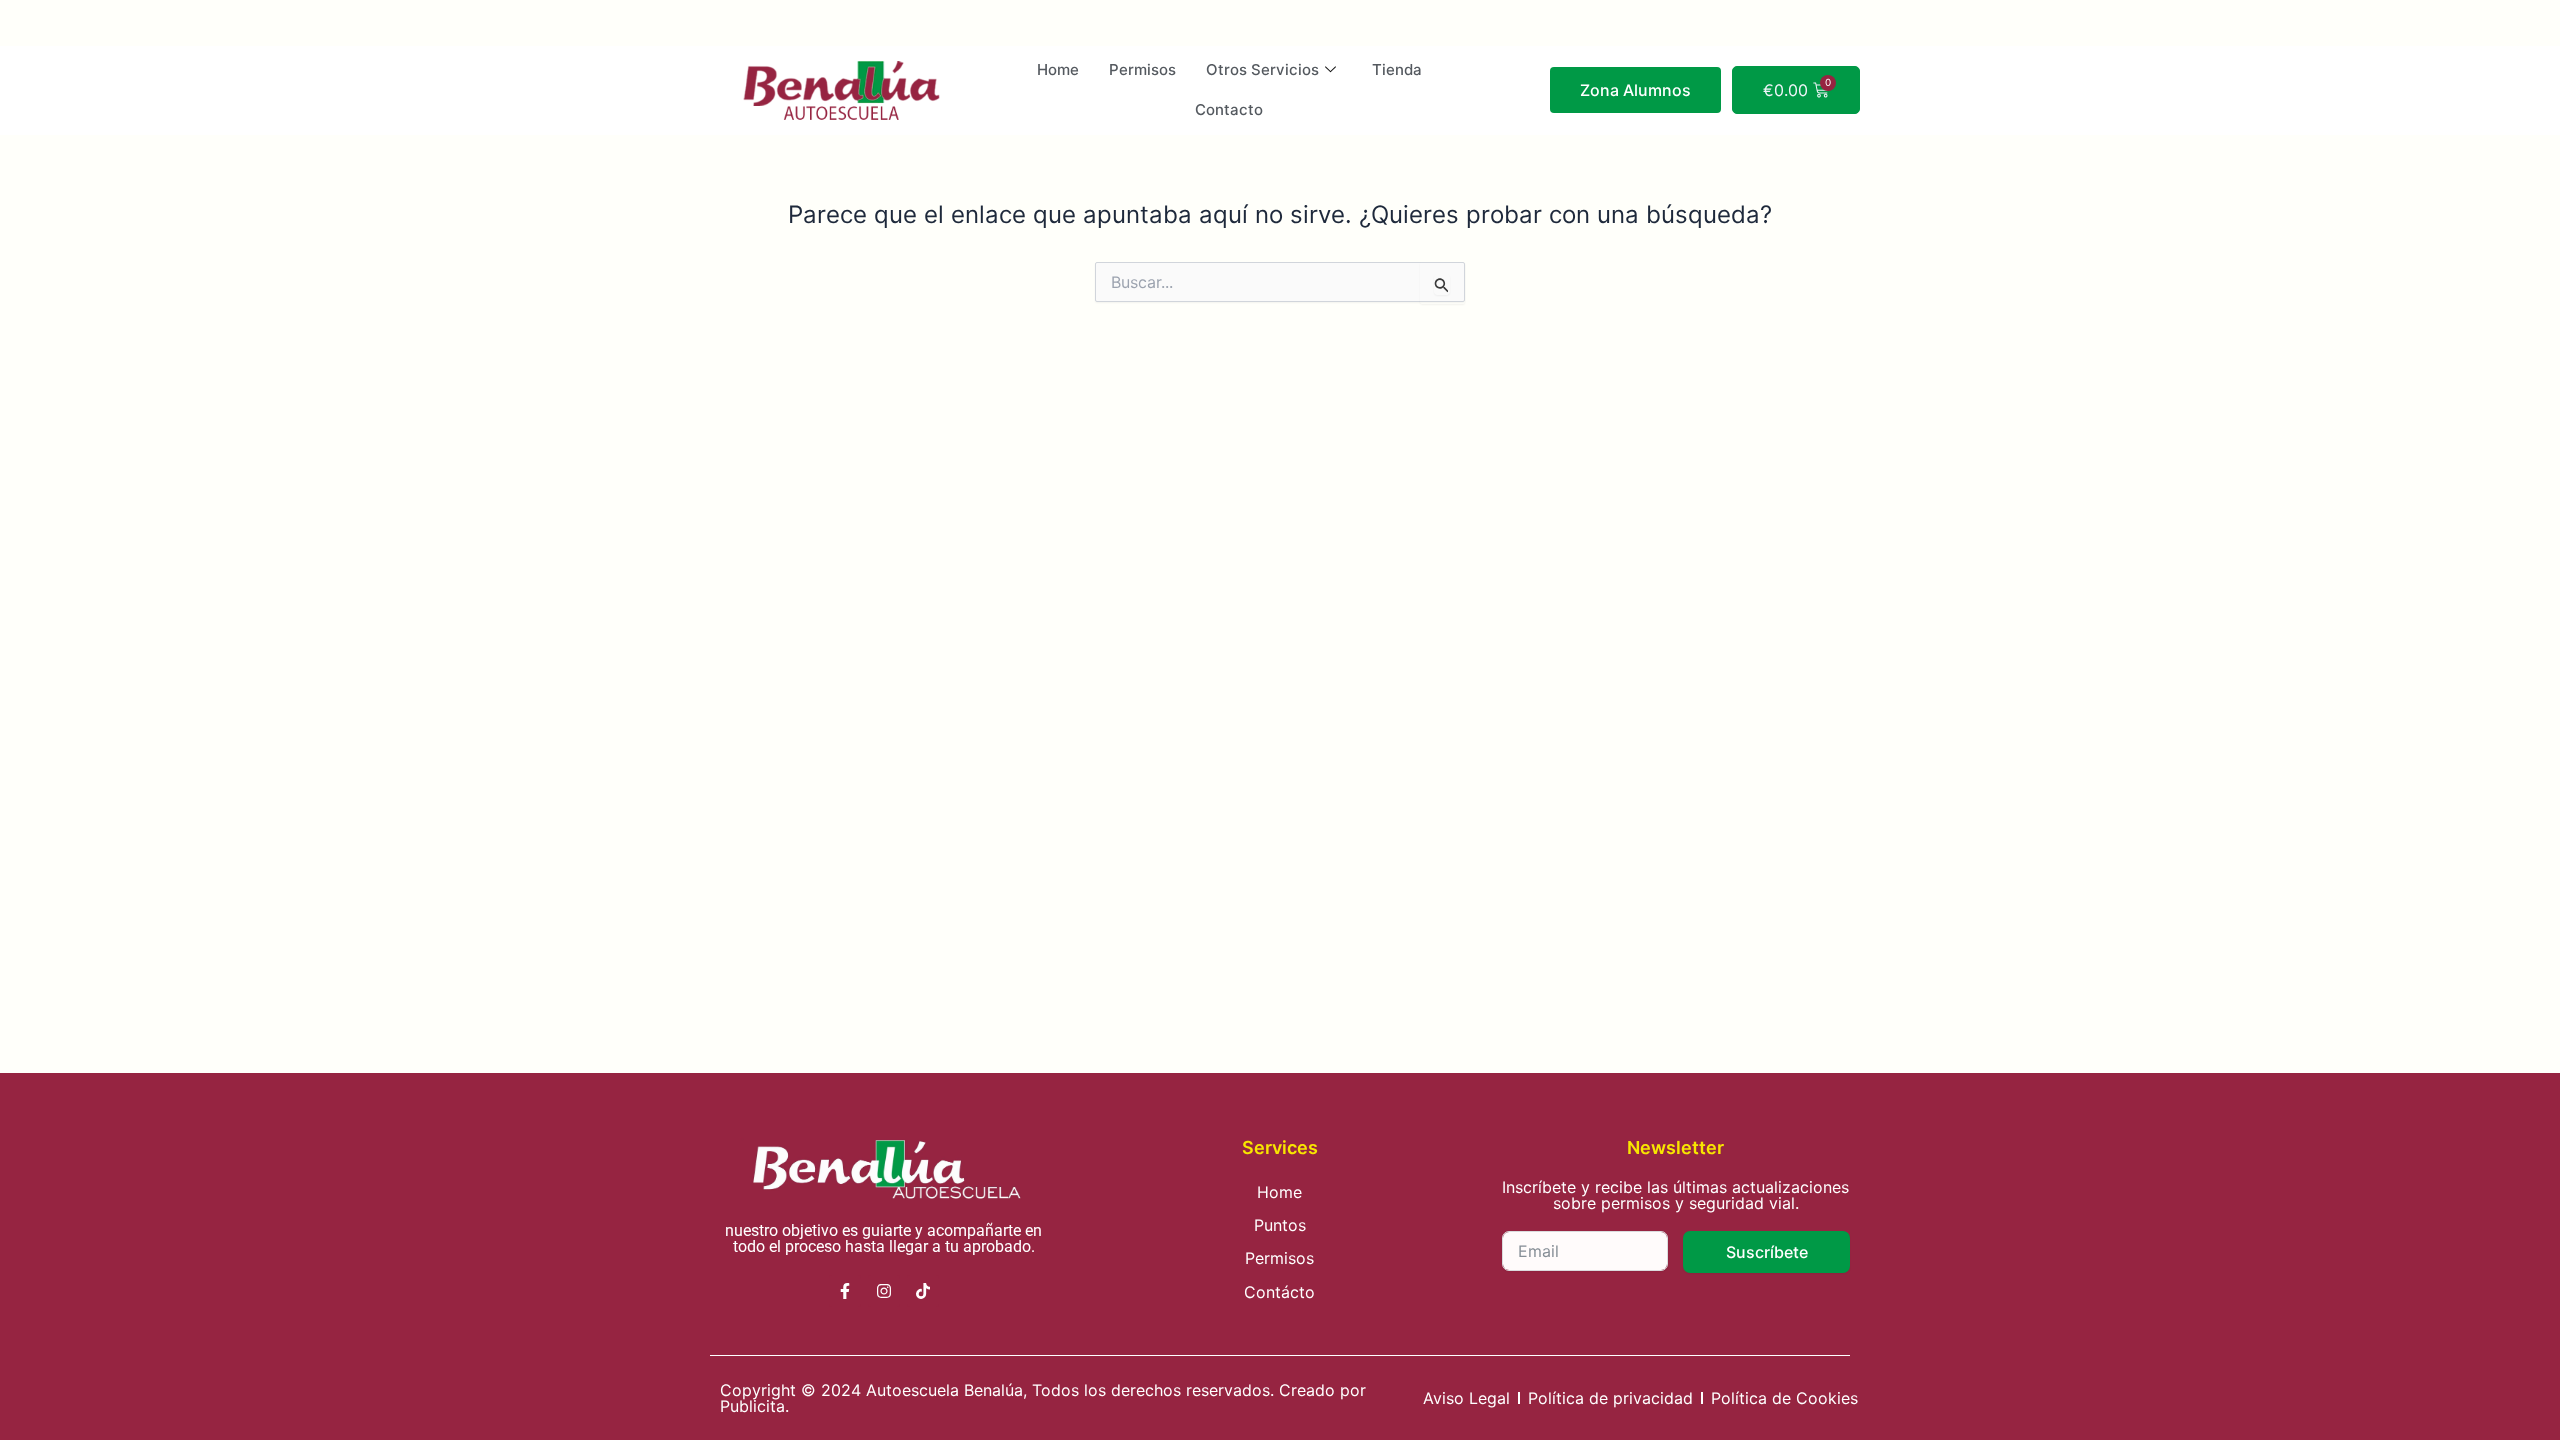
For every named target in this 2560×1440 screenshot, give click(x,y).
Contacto (1229, 109)
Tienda (1397, 69)
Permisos (1142, 69)
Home (1058, 69)
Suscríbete (1767, 1252)
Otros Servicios (1262, 69)
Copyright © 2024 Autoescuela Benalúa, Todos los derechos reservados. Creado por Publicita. (1043, 1398)
